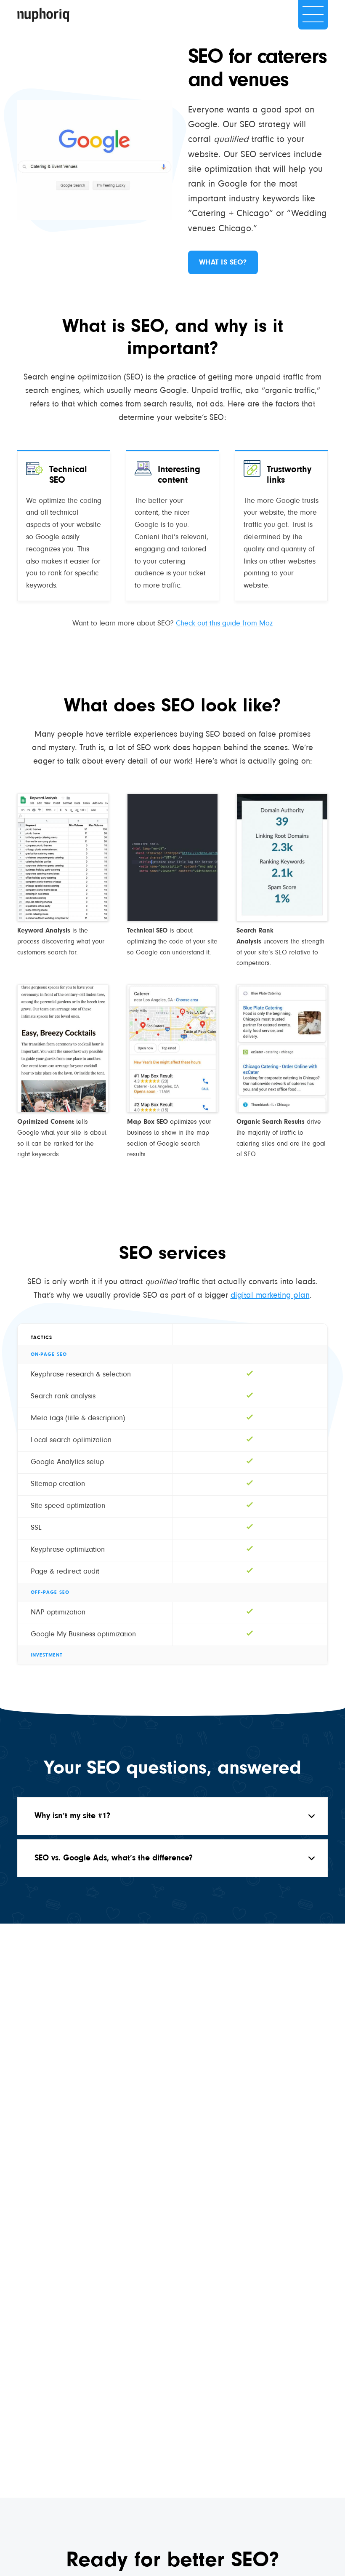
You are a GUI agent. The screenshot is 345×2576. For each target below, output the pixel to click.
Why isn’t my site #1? (72, 1816)
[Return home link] (43, 15)
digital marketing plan (270, 1296)
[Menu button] (313, 15)
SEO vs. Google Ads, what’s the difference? (114, 1858)
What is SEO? (223, 263)
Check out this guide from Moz (224, 624)
